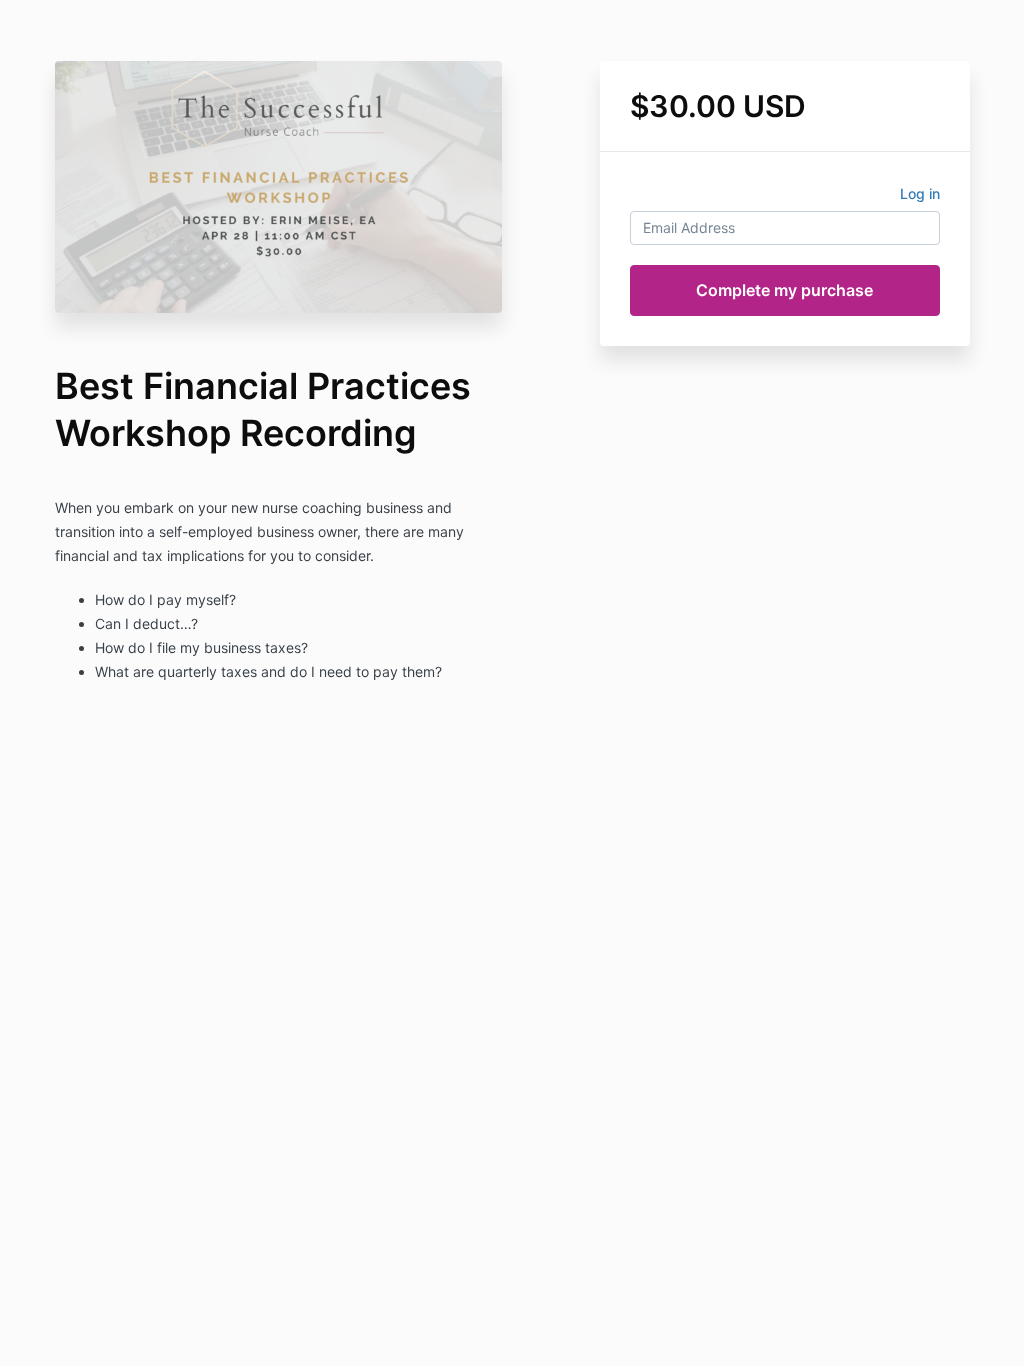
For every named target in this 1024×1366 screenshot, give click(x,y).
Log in (920, 193)
